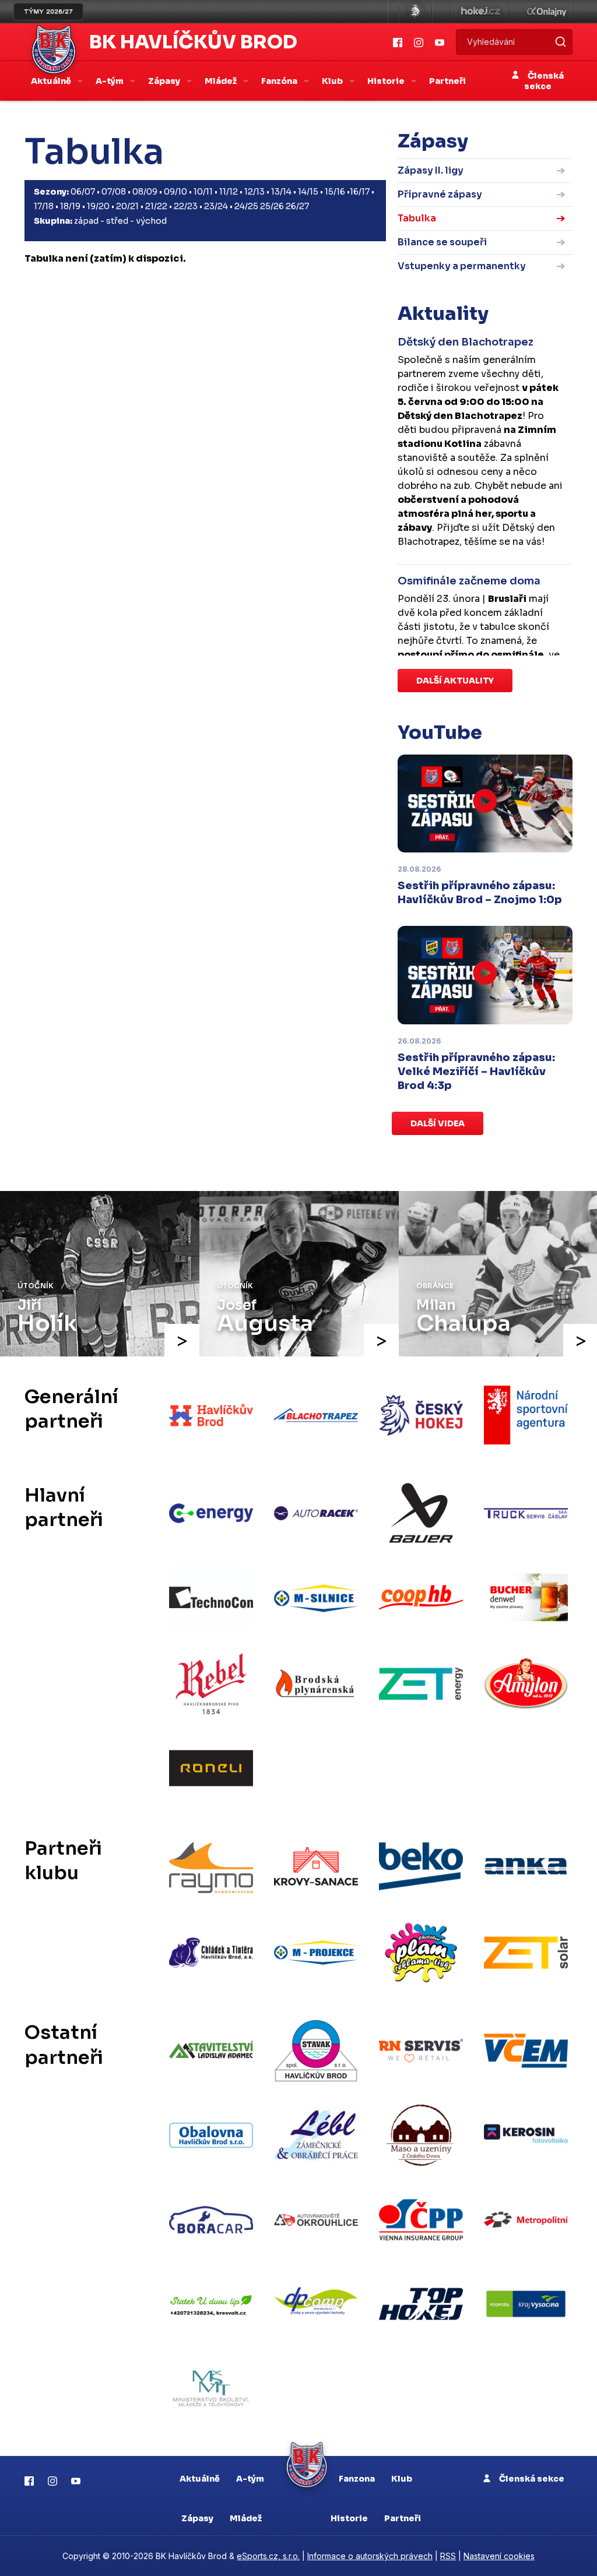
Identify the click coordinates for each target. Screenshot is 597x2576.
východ (151, 221)
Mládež (246, 2518)
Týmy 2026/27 (48, 12)
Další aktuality (455, 681)
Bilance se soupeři (442, 242)
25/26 (272, 206)
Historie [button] (387, 81)
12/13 (254, 192)
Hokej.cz (480, 12)
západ (86, 221)
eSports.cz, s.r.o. (268, 2556)
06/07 (83, 192)
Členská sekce (544, 81)
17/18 (44, 206)
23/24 (216, 206)
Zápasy (197, 2518)
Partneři (447, 81)
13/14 (281, 192)
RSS (448, 2556)
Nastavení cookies (499, 2556)
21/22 (156, 206)
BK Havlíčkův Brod (193, 42)
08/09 (145, 192)
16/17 (360, 192)
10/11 (203, 192)
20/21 (127, 206)
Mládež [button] (222, 81)
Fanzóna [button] (280, 81)
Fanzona (357, 2479)
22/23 (186, 206)
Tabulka (417, 218)
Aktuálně (200, 2479)
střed (117, 221)
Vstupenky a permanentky (462, 266)
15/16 (335, 192)
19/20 (98, 206)
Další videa (438, 1123)
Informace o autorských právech (370, 2556)
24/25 (246, 206)
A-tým (250, 2479)
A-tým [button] (110, 81)
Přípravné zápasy (440, 194)
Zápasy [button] (165, 81)
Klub (402, 2479)
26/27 (297, 206)
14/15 (308, 192)
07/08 (114, 192)
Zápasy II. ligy (431, 170)
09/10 (175, 192)
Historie (349, 2518)
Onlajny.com (547, 12)
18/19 (70, 206)
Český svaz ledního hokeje (416, 12)
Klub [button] (333, 81)
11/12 (229, 192)
